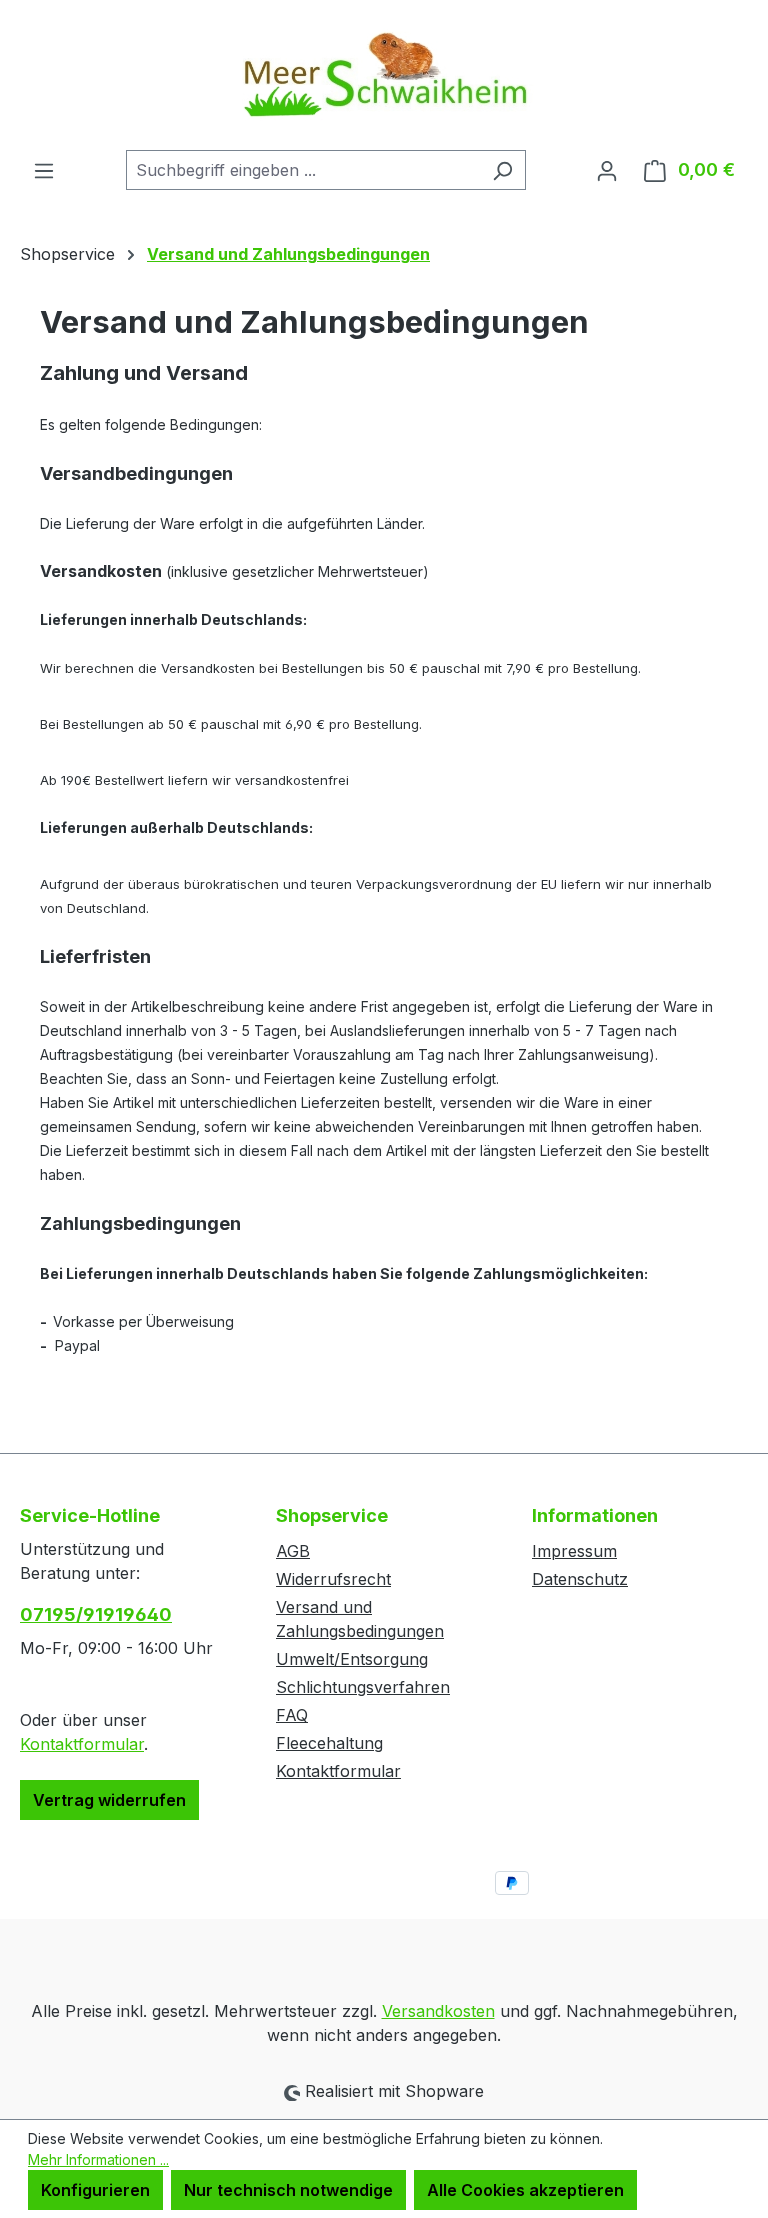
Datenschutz (580, 1579)
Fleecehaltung (329, 1743)
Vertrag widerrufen (109, 1800)
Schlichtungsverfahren (363, 1687)
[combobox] (303, 170)
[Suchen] (502, 170)
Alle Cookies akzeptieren (525, 2190)
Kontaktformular (82, 1744)
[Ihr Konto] (607, 170)
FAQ (292, 1715)
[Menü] (44, 170)
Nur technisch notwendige (288, 2190)
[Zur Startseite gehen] (384, 75)
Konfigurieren (95, 2190)
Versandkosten (438, 2011)
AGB (293, 1551)
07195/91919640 (96, 1614)
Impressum (574, 1551)
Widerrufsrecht (333, 1579)
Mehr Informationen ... (98, 2159)
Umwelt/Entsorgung (352, 1659)
